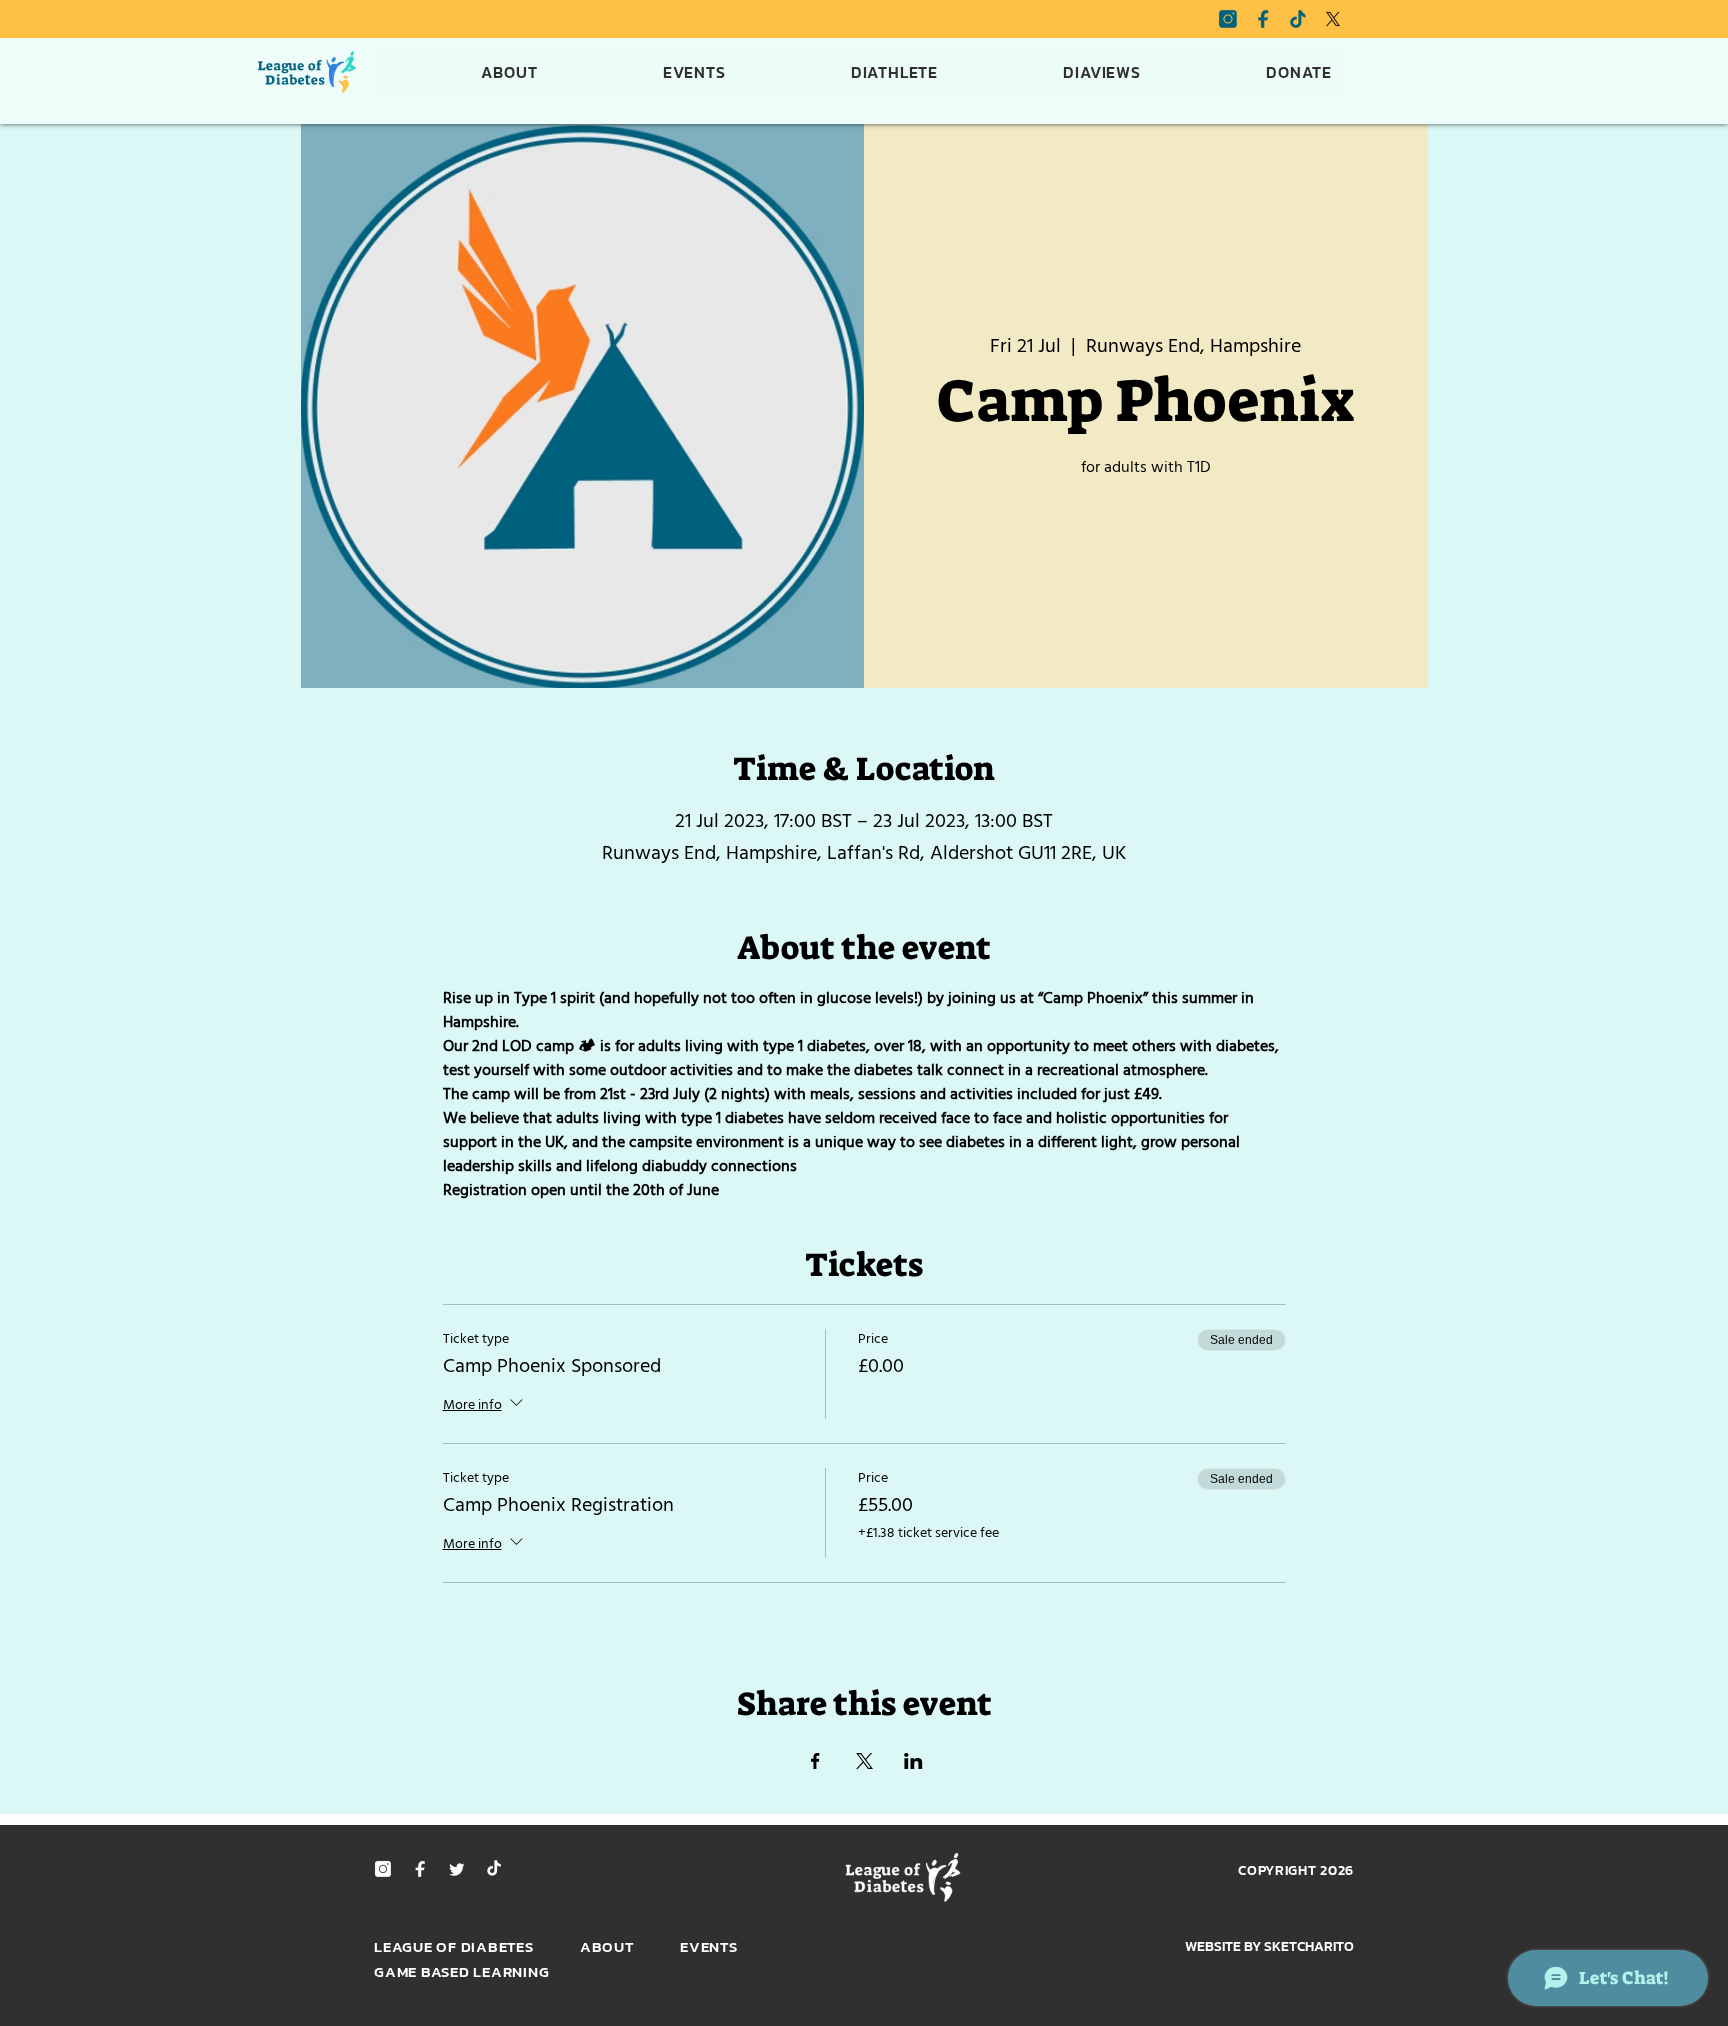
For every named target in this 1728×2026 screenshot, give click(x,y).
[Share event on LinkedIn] (913, 1761)
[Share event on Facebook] (815, 1761)
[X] (1333, 19)
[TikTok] (494, 1869)
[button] (846, 72)
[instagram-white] (383, 1869)
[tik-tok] (1298, 19)
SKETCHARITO (1309, 1946)
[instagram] (1228, 19)
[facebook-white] (420, 1869)
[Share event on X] (864, 1761)
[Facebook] (1263, 19)
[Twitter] (457, 1869)
